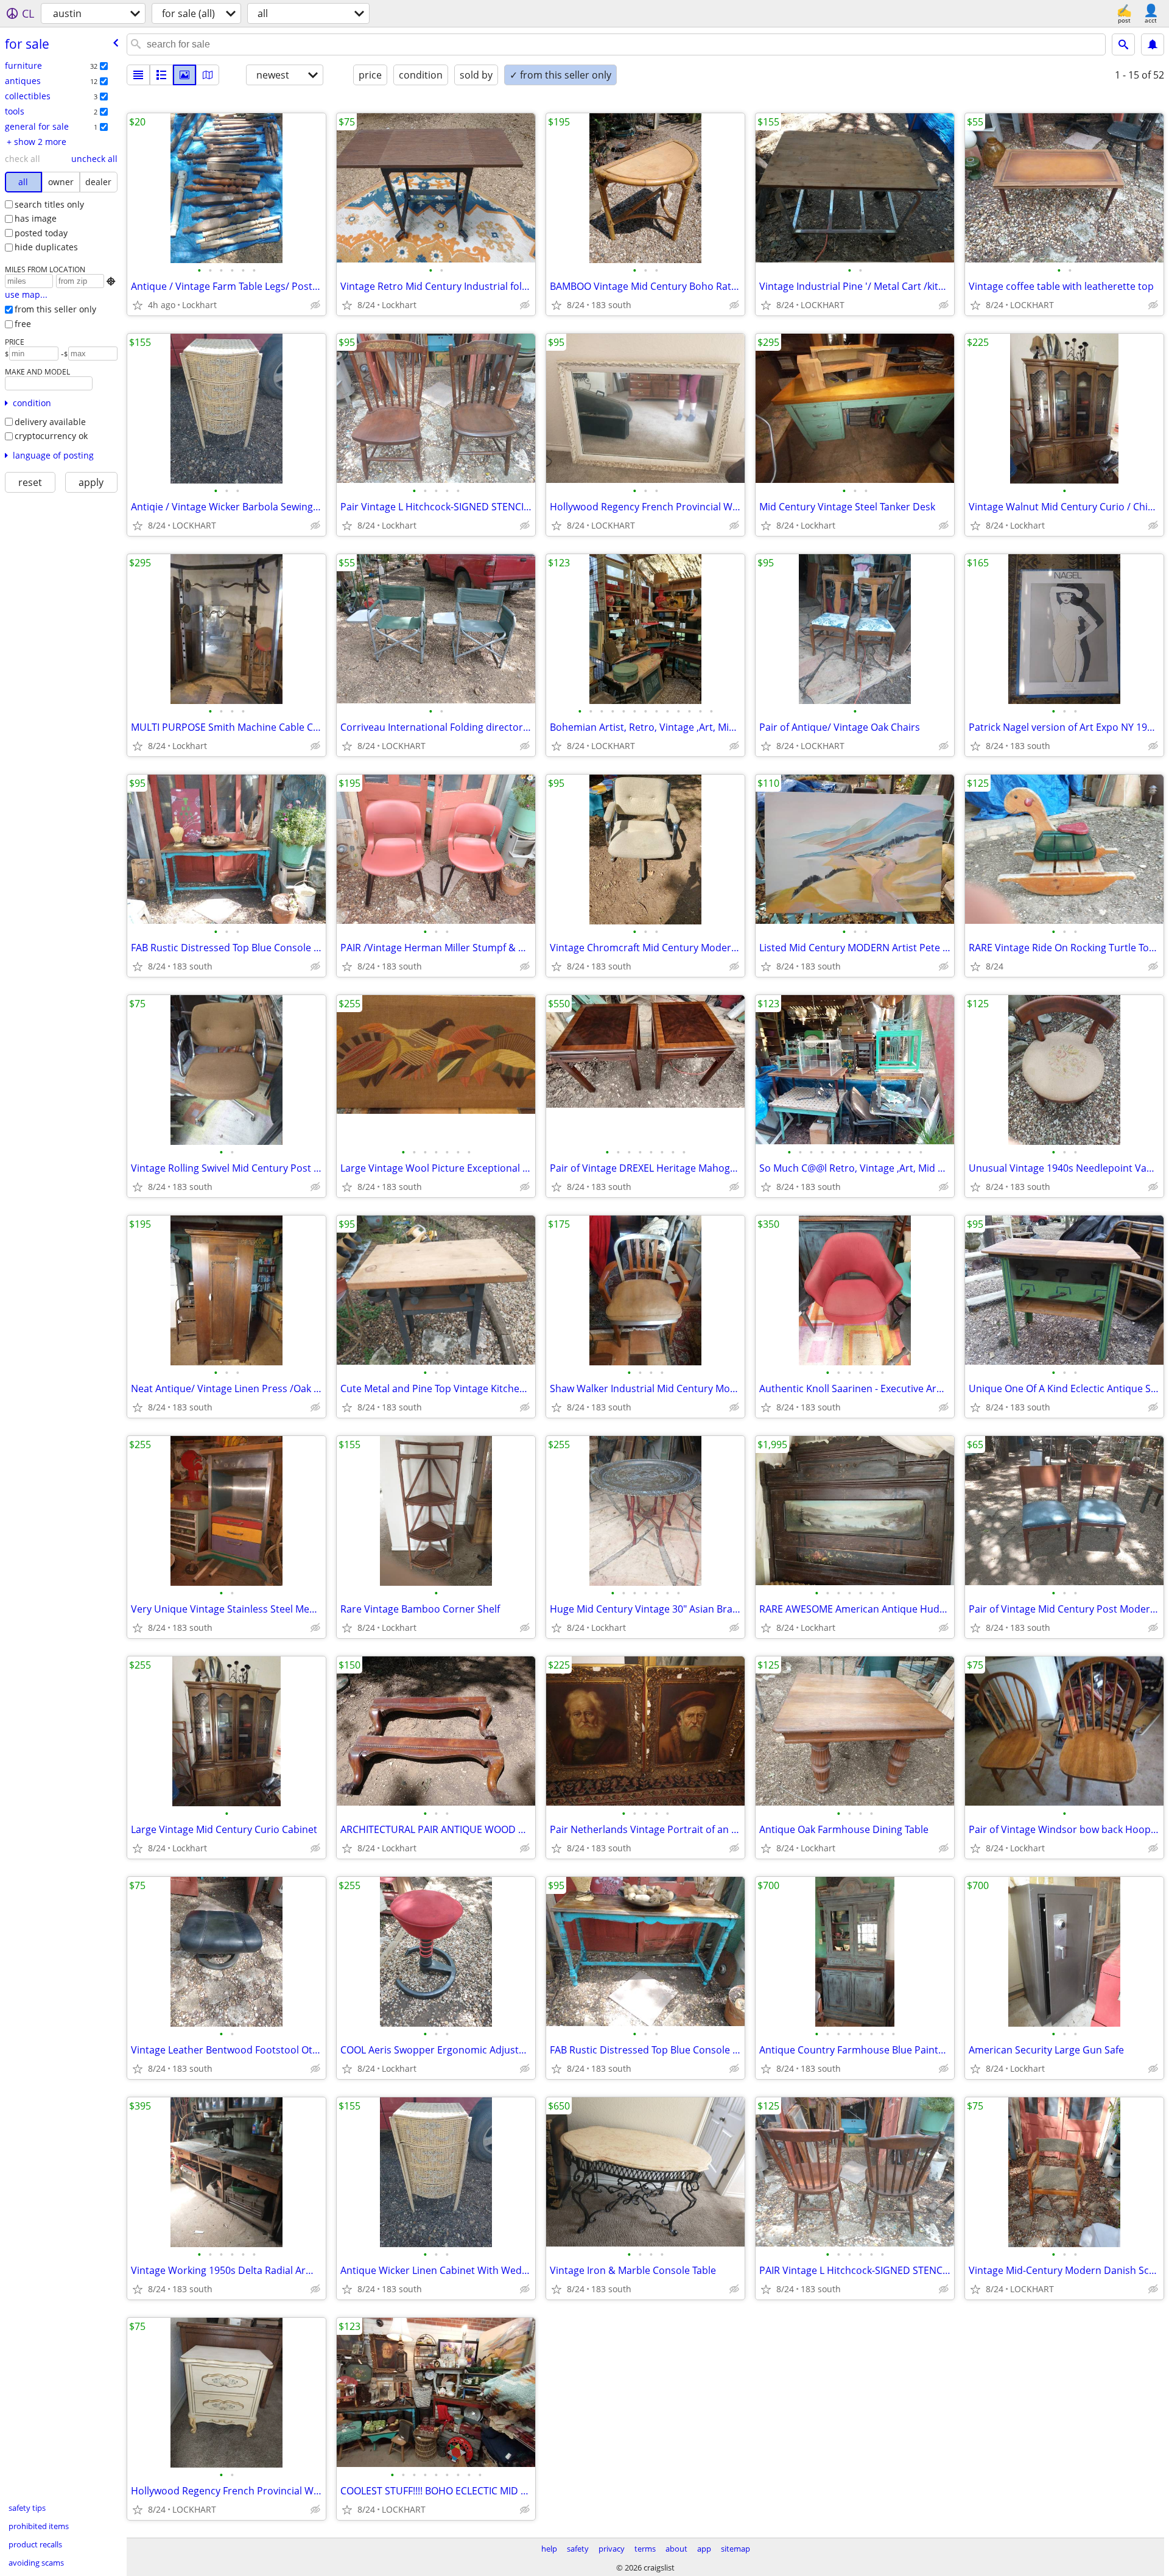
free (23, 324)
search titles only (49, 204)
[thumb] (161, 75)
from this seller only (55, 309)
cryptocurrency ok (51, 436)
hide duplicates (46, 247)
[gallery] (184, 75)
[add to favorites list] (138, 305)
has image (36, 218)
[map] (208, 75)
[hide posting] (315, 305)
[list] (138, 75)
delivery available (50, 422)
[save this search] (1153, 44)
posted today (41, 233)
